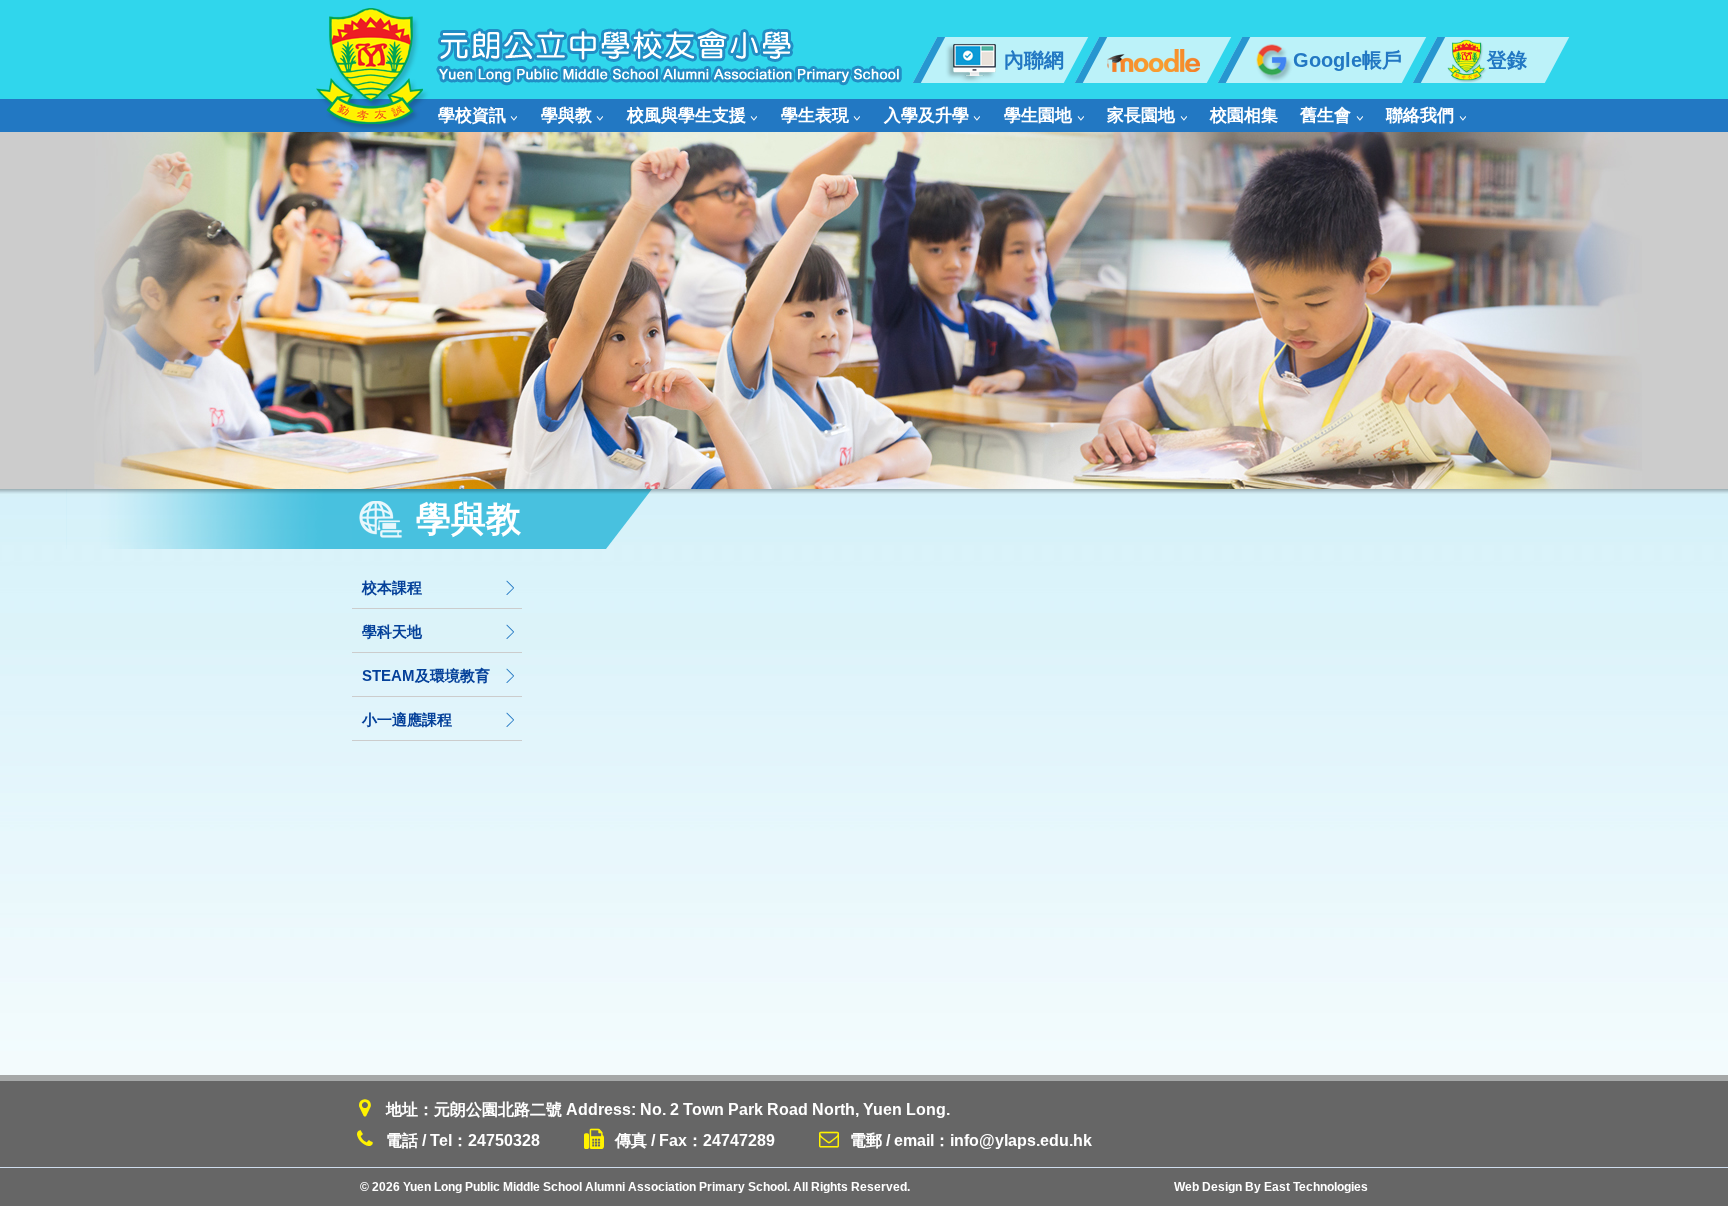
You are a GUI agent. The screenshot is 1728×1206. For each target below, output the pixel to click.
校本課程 (392, 587)
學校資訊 (472, 115)
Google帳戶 (1347, 60)
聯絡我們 (1420, 115)
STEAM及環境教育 (426, 675)
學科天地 (392, 631)
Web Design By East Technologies (1271, 1187)
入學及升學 (926, 115)
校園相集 (1244, 115)
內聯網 (1034, 60)
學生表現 (815, 115)
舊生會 (1325, 115)
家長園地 (1141, 115)
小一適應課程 (407, 719)
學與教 (566, 115)
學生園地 (1038, 115)
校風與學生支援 (686, 115)
